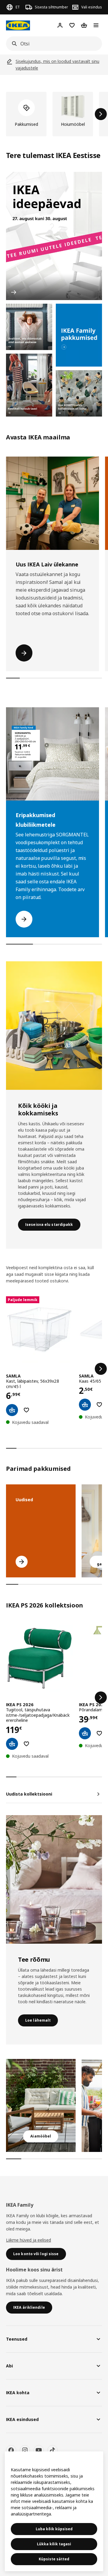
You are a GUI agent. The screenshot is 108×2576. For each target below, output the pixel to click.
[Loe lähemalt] (54, 1879)
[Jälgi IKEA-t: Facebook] (11, 2450)
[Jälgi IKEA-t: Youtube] (39, 2450)
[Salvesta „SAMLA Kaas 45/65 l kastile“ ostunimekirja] (99, 1405)
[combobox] (52, 44)
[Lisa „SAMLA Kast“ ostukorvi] (12, 1410)
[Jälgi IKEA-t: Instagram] (25, 2450)
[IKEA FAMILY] (79, 335)
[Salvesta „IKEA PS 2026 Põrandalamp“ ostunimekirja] (99, 1733)
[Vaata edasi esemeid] (101, 1369)
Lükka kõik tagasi (54, 2544)
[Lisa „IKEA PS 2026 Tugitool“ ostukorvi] (12, 1744)
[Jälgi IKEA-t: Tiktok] (52, 2450)
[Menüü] (96, 25)
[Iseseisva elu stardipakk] (54, 1026)
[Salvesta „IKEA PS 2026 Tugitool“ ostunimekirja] (26, 1744)
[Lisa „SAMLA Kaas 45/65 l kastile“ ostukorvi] (85, 1405)
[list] (54, 114)
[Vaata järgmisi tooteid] (101, 114)
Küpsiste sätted (54, 2559)
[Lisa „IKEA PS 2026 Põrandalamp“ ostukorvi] (85, 1733)
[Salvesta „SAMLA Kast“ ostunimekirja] (26, 1410)
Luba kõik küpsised (54, 2529)
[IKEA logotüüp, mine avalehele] (18, 25)
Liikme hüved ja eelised (28, 2240)
